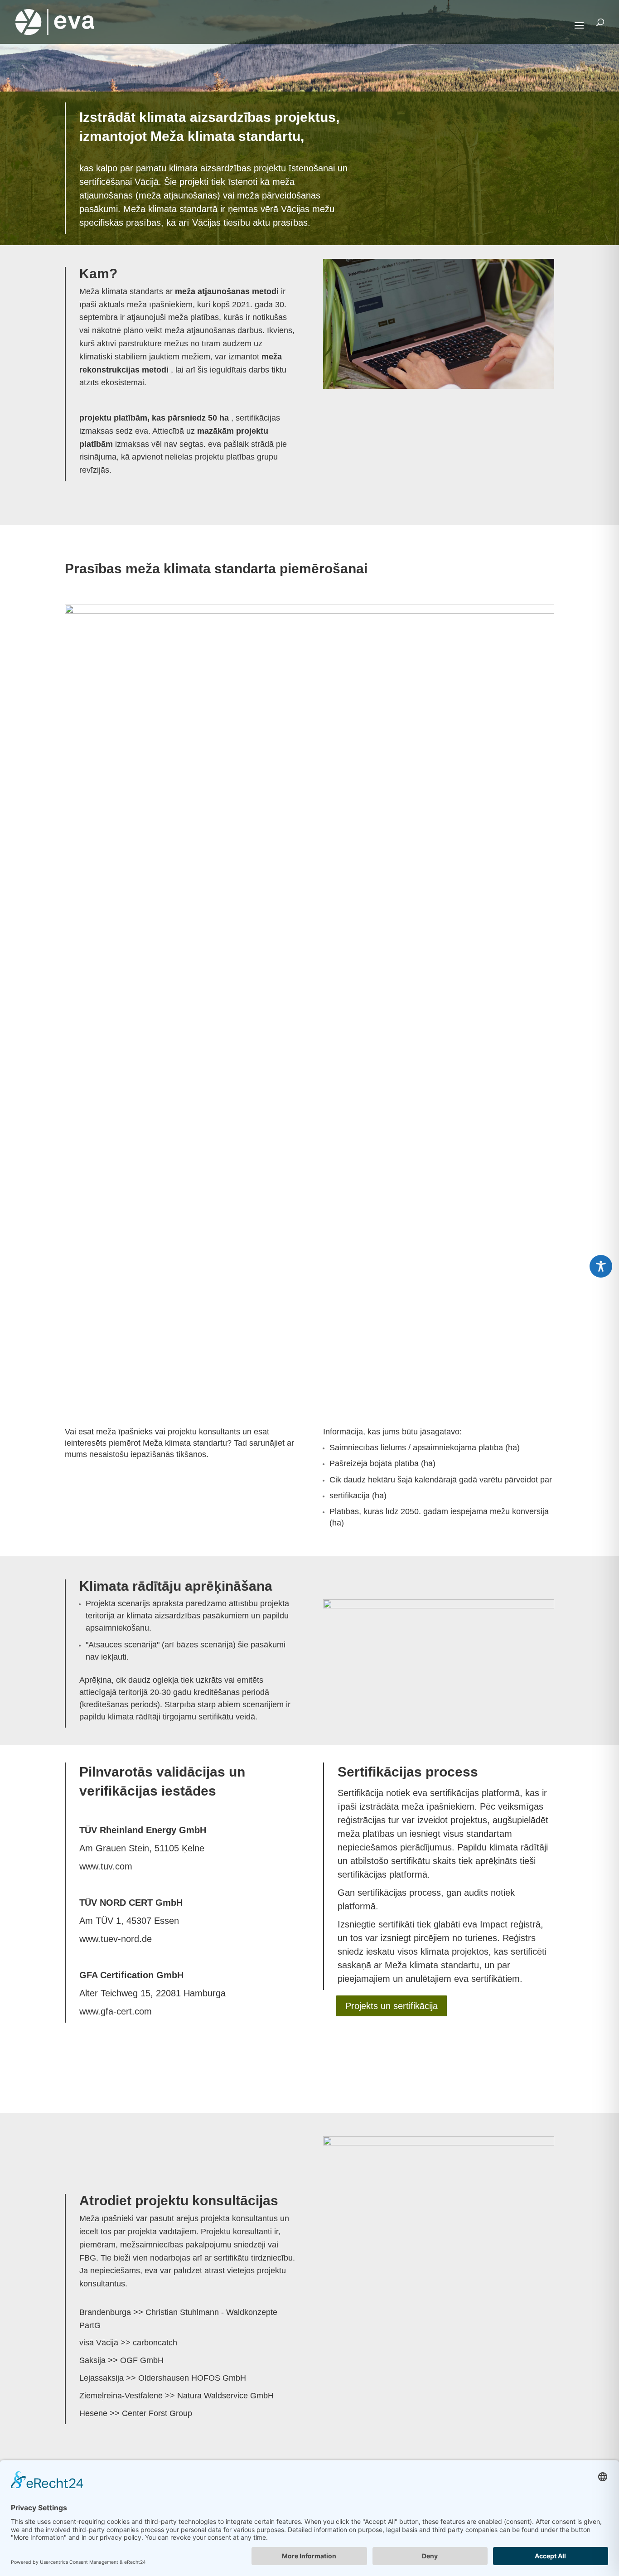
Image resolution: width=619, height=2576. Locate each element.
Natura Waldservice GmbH (225, 2396)
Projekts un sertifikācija (392, 2006)
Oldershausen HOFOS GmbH (192, 2378)
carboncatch (155, 2343)
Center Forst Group (157, 2413)
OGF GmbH (142, 2360)
